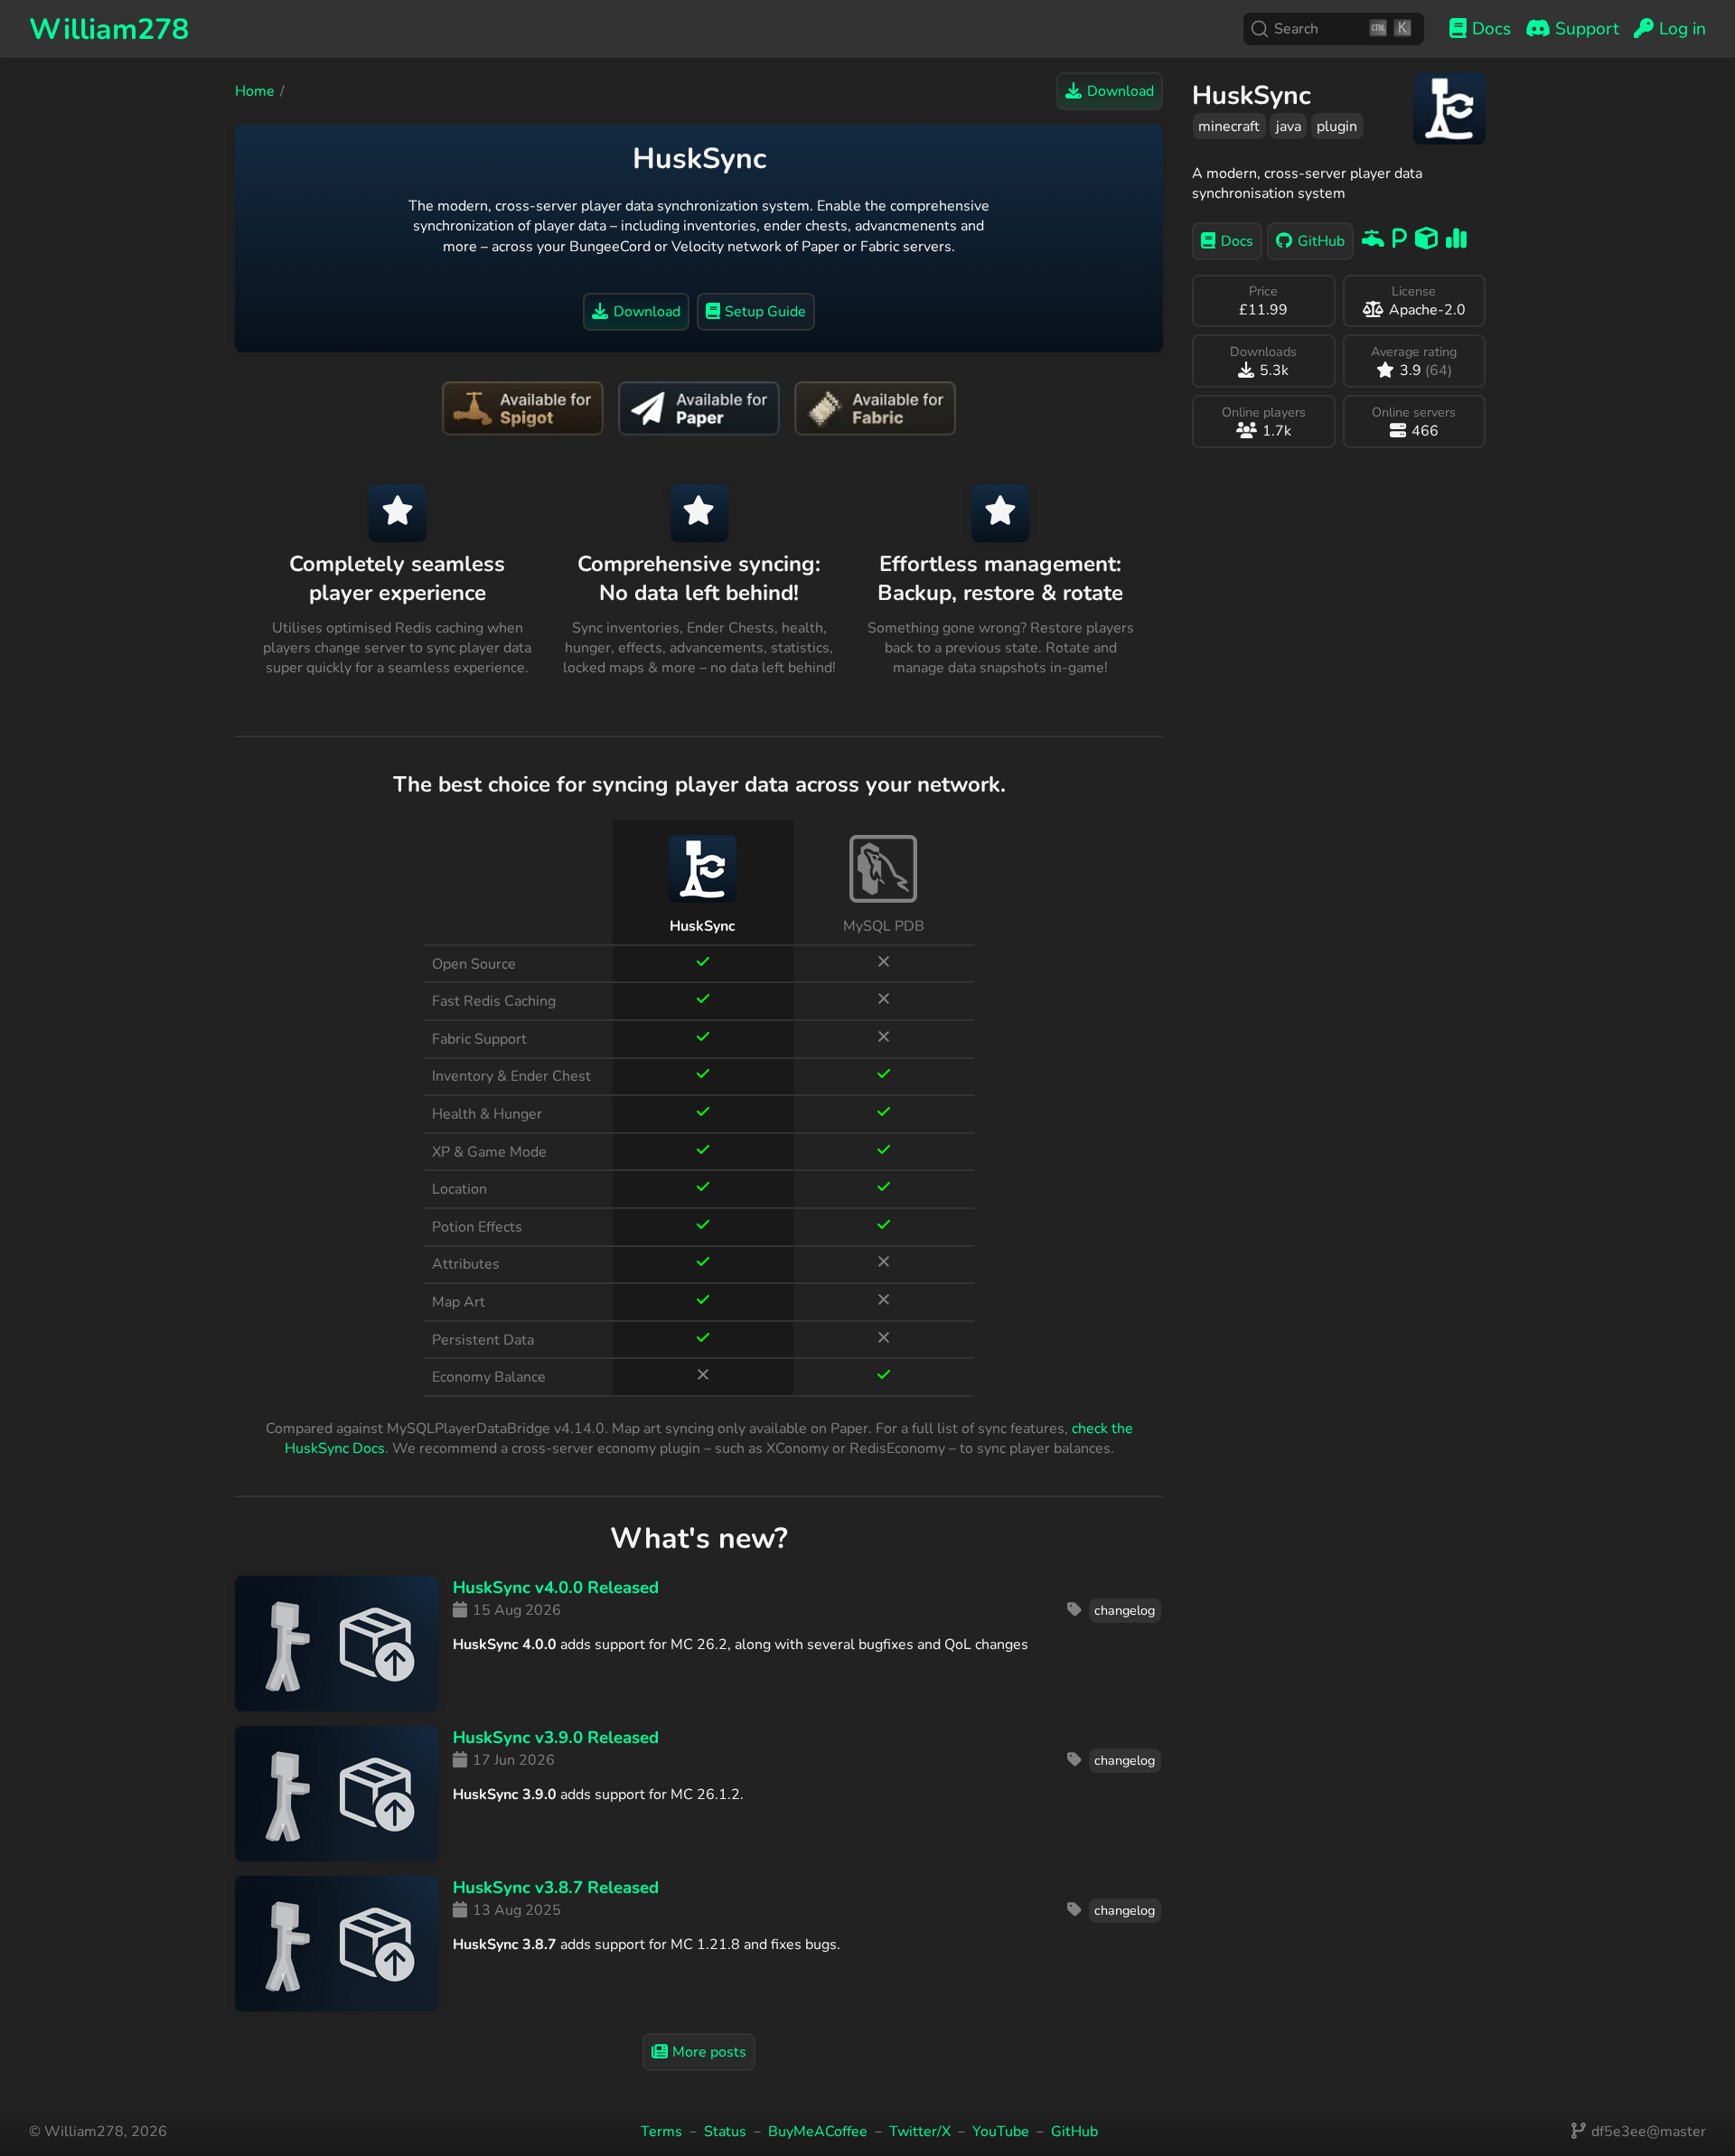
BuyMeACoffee (818, 2132)
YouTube (1001, 2132)
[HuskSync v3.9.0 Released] (337, 1794)
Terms (661, 2132)
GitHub (1074, 2132)
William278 (109, 29)
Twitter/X (920, 2132)
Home (255, 91)
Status (725, 2132)
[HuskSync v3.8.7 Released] (337, 1944)
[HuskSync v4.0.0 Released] (337, 1644)
